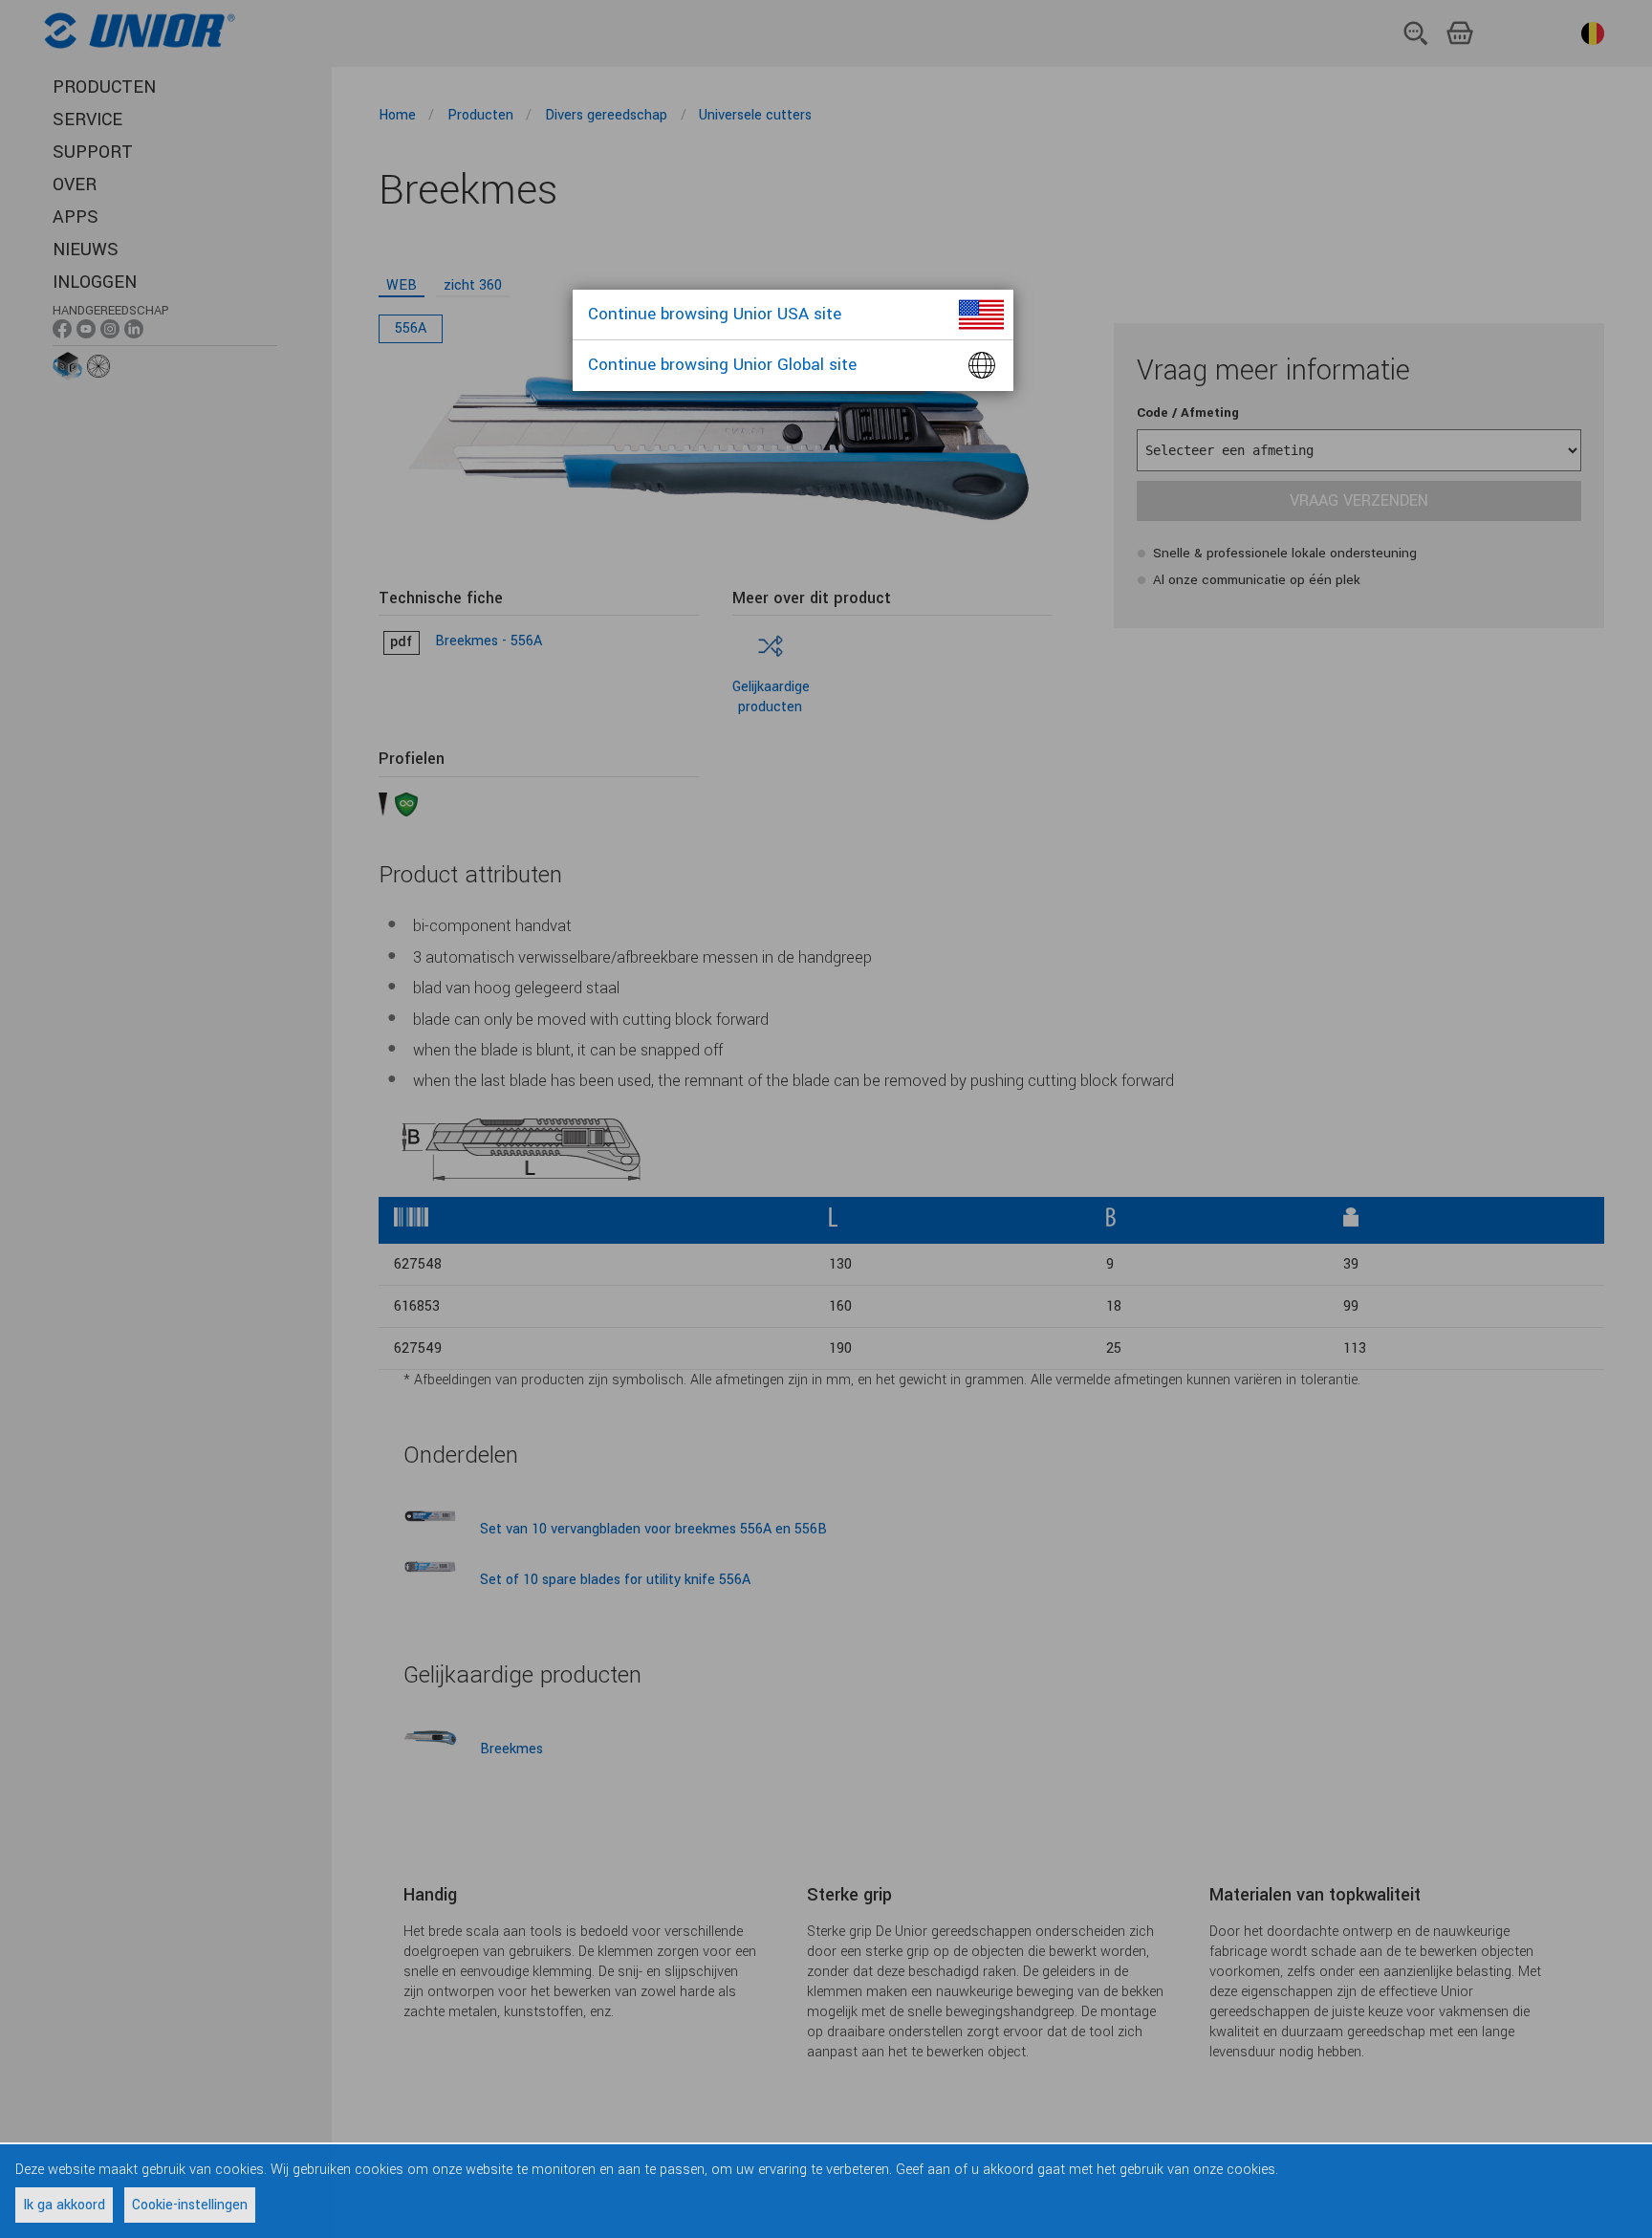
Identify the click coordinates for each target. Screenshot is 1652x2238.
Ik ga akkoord (64, 2205)
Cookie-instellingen (190, 2205)
